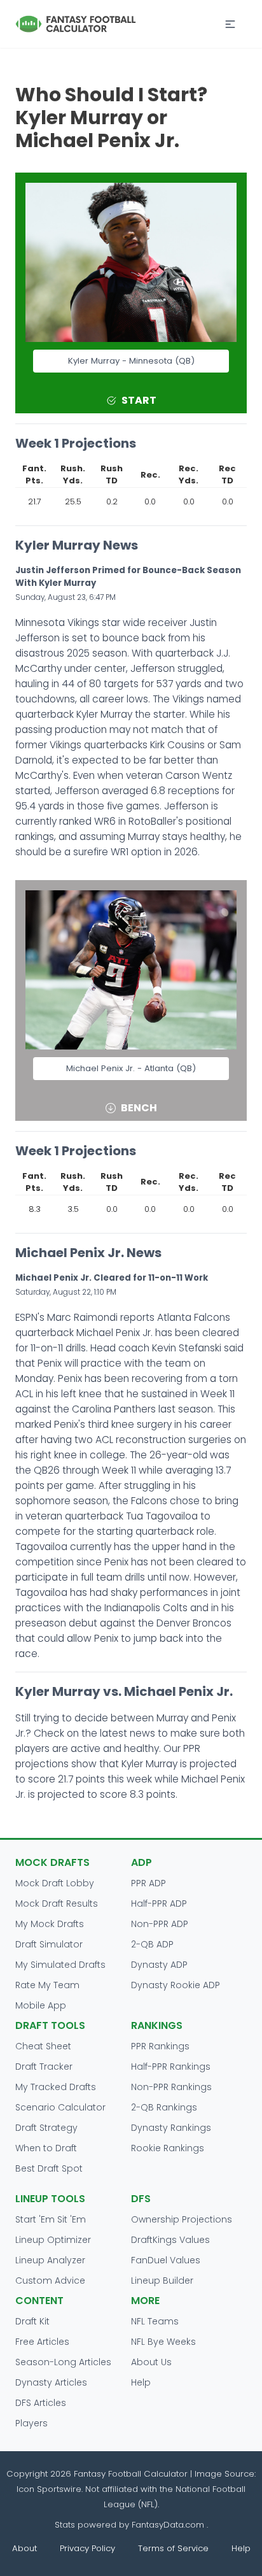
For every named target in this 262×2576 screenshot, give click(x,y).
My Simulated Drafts (60, 1965)
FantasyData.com (169, 2525)
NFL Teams (155, 2321)
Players (31, 2423)
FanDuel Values (166, 2260)
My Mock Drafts (50, 1924)
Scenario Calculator (60, 2107)
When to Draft (46, 2148)
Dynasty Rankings (171, 2128)
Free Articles (42, 2342)
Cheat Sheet (43, 2046)
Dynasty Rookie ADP (176, 1985)
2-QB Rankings (164, 2107)
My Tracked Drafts (56, 2087)
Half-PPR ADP (159, 1904)
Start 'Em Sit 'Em (51, 2219)
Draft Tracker (44, 2067)
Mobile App (41, 2005)
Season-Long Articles (63, 2362)
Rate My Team (47, 1985)
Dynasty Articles (51, 2382)
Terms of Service (173, 2548)
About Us (151, 2362)
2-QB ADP (152, 1944)
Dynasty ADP (159, 1965)
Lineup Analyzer (50, 2260)
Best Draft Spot (49, 2168)
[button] (230, 24)
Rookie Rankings (168, 2148)
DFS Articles (41, 2403)
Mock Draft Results (57, 1904)
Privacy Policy (87, 2548)
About (24, 2548)
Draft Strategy (46, 2128)
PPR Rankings (160, 2046)
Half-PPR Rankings (171, 2067)
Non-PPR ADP (160, 1924)
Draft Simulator (49, 1944)
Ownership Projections (182, 2219)
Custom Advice (50, 2281)
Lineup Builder (162, 2281)
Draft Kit (32, 2321)
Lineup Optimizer (53, 2240)
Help (141, 2382)
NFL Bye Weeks (163, 2342)
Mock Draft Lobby (55, 1883)
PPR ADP (148, 1883)
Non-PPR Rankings (171, 2087)
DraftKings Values (170, 2240)
